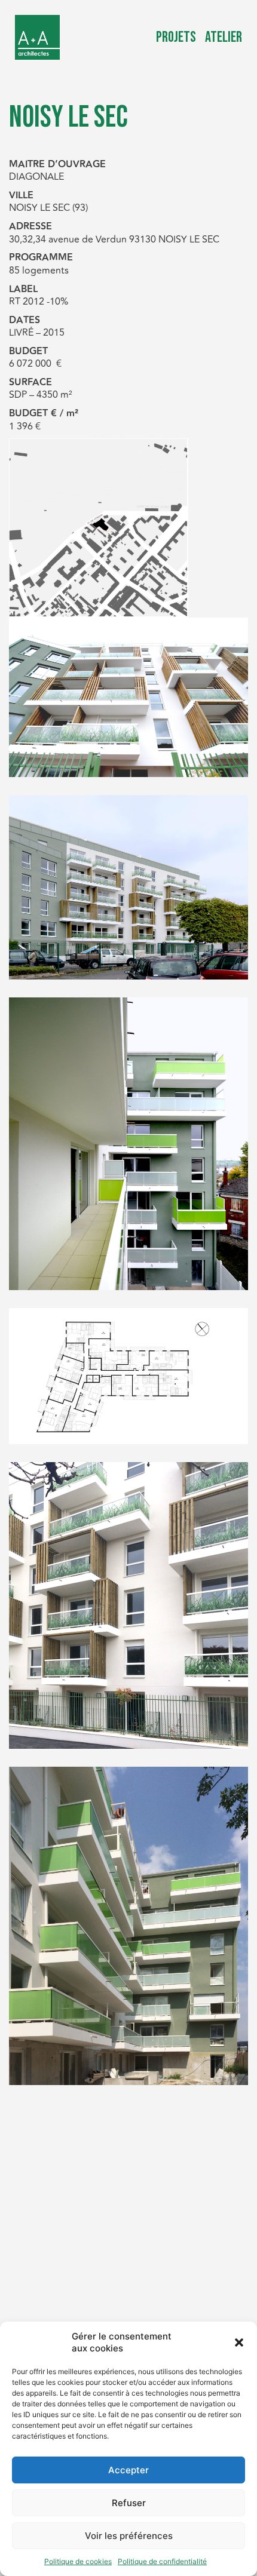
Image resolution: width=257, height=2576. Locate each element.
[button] (239, 2342)
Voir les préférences (129, 2536)
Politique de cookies (78, 2561)
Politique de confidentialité (162, 2561)
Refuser (129, 2503)
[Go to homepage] (37, 37)
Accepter (128, 2470)
